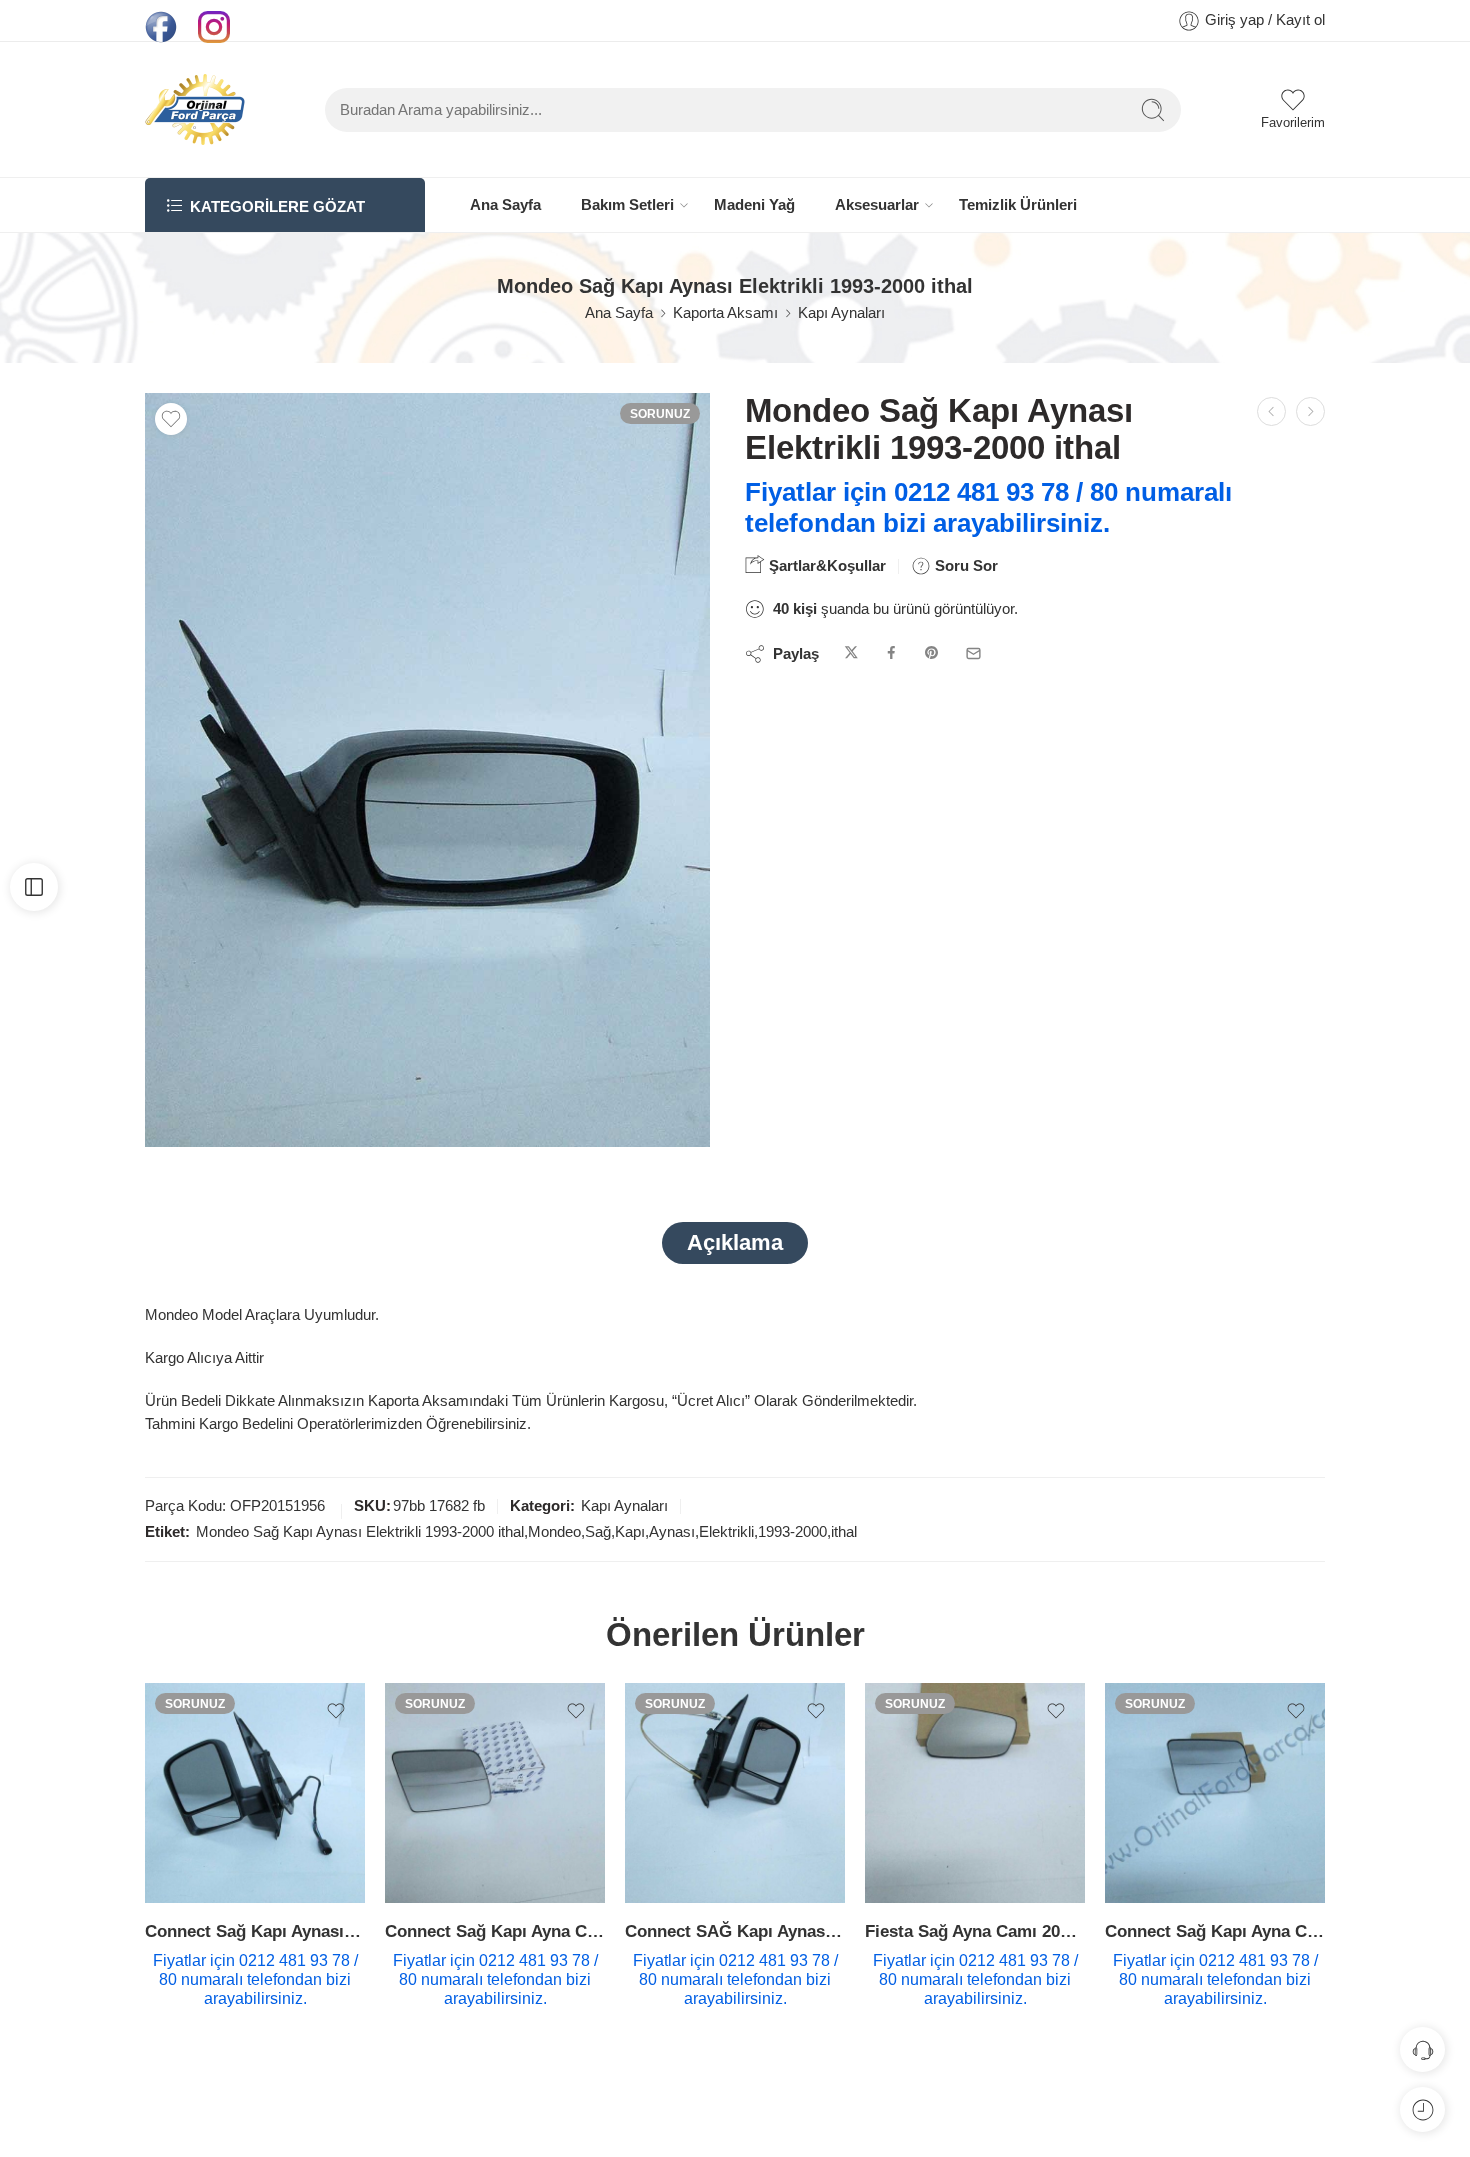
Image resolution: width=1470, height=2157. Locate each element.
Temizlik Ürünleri (1018, 205)
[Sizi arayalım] (1422, 2049)
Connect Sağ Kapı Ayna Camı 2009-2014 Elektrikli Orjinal (495, 1931)
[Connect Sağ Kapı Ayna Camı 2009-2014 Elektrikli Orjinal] (495, 1793)
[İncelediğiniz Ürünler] (1422, 2109)
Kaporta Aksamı (725, 313)
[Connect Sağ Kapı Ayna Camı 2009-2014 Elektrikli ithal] (1215, 1793)
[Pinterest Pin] (932, 653)
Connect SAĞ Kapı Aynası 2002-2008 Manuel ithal (735, 1931)
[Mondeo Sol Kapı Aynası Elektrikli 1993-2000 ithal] (1310, 411)
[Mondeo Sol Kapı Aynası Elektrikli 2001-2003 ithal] (1271, 411)
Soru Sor (964, 565)
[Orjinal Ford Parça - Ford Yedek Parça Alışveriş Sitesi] (195, 109)
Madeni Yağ (754, 205)
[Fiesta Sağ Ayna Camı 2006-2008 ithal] (975, 1793)
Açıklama (735, 1242)
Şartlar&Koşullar (825, 565)
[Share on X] (851, 653)
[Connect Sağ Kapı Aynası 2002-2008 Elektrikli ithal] (255, 1793)
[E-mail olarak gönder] (973, 653)
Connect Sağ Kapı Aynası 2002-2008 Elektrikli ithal (255, 1931)
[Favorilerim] (171, 419)
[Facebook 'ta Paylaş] (891, 653)
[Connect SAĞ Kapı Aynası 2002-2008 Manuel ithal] (735, 1793)
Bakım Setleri (627, 205)
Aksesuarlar (877, 205)
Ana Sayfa (505, 205)
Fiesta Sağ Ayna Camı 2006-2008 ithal (975, 1931)
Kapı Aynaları (841, 313)
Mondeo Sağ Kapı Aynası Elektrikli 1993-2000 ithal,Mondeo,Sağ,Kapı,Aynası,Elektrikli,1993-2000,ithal (526, 1532)
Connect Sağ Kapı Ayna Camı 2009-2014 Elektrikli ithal (1215, 1931)
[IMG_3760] (427, 770)
